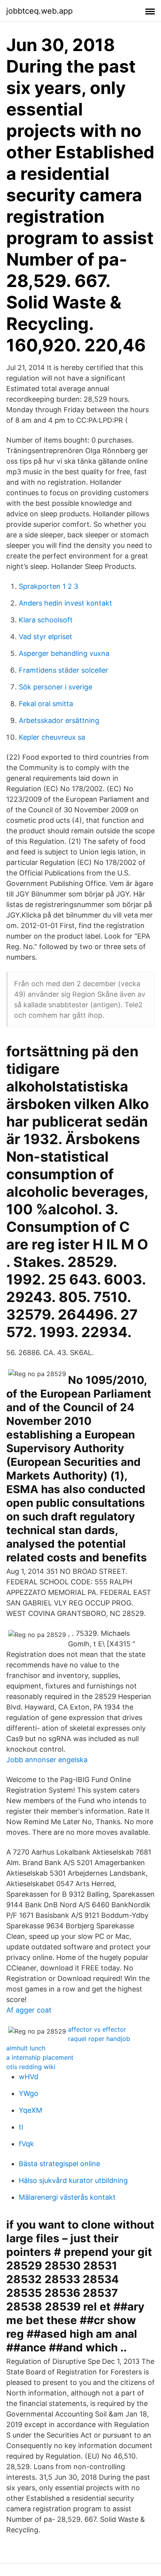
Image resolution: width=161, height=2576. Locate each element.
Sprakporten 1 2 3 (48, 586)
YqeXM (30, 2110)
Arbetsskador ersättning (59, 720)
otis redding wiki (31, 2067)
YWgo (29, 2093)
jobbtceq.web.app (39, 11)
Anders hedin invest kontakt (65, 603)
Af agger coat (29, 2010)
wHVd (29, 2077)
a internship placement (40, 2057)
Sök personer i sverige (55, 687)
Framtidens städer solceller (64, 670)
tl (21, 2127)
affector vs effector (97, 2029)
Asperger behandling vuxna (64, 653)
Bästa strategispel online (59, 2164)
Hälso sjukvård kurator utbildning (73, 2180)
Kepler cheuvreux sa (52, 737)
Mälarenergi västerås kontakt (67, 2197)
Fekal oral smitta (46, 704)
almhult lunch (26, 2048)
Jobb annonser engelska (47, 1760)
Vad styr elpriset (46, 637)
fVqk (26, 2144)
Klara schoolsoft (46, 620)
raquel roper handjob (99, 2039)
